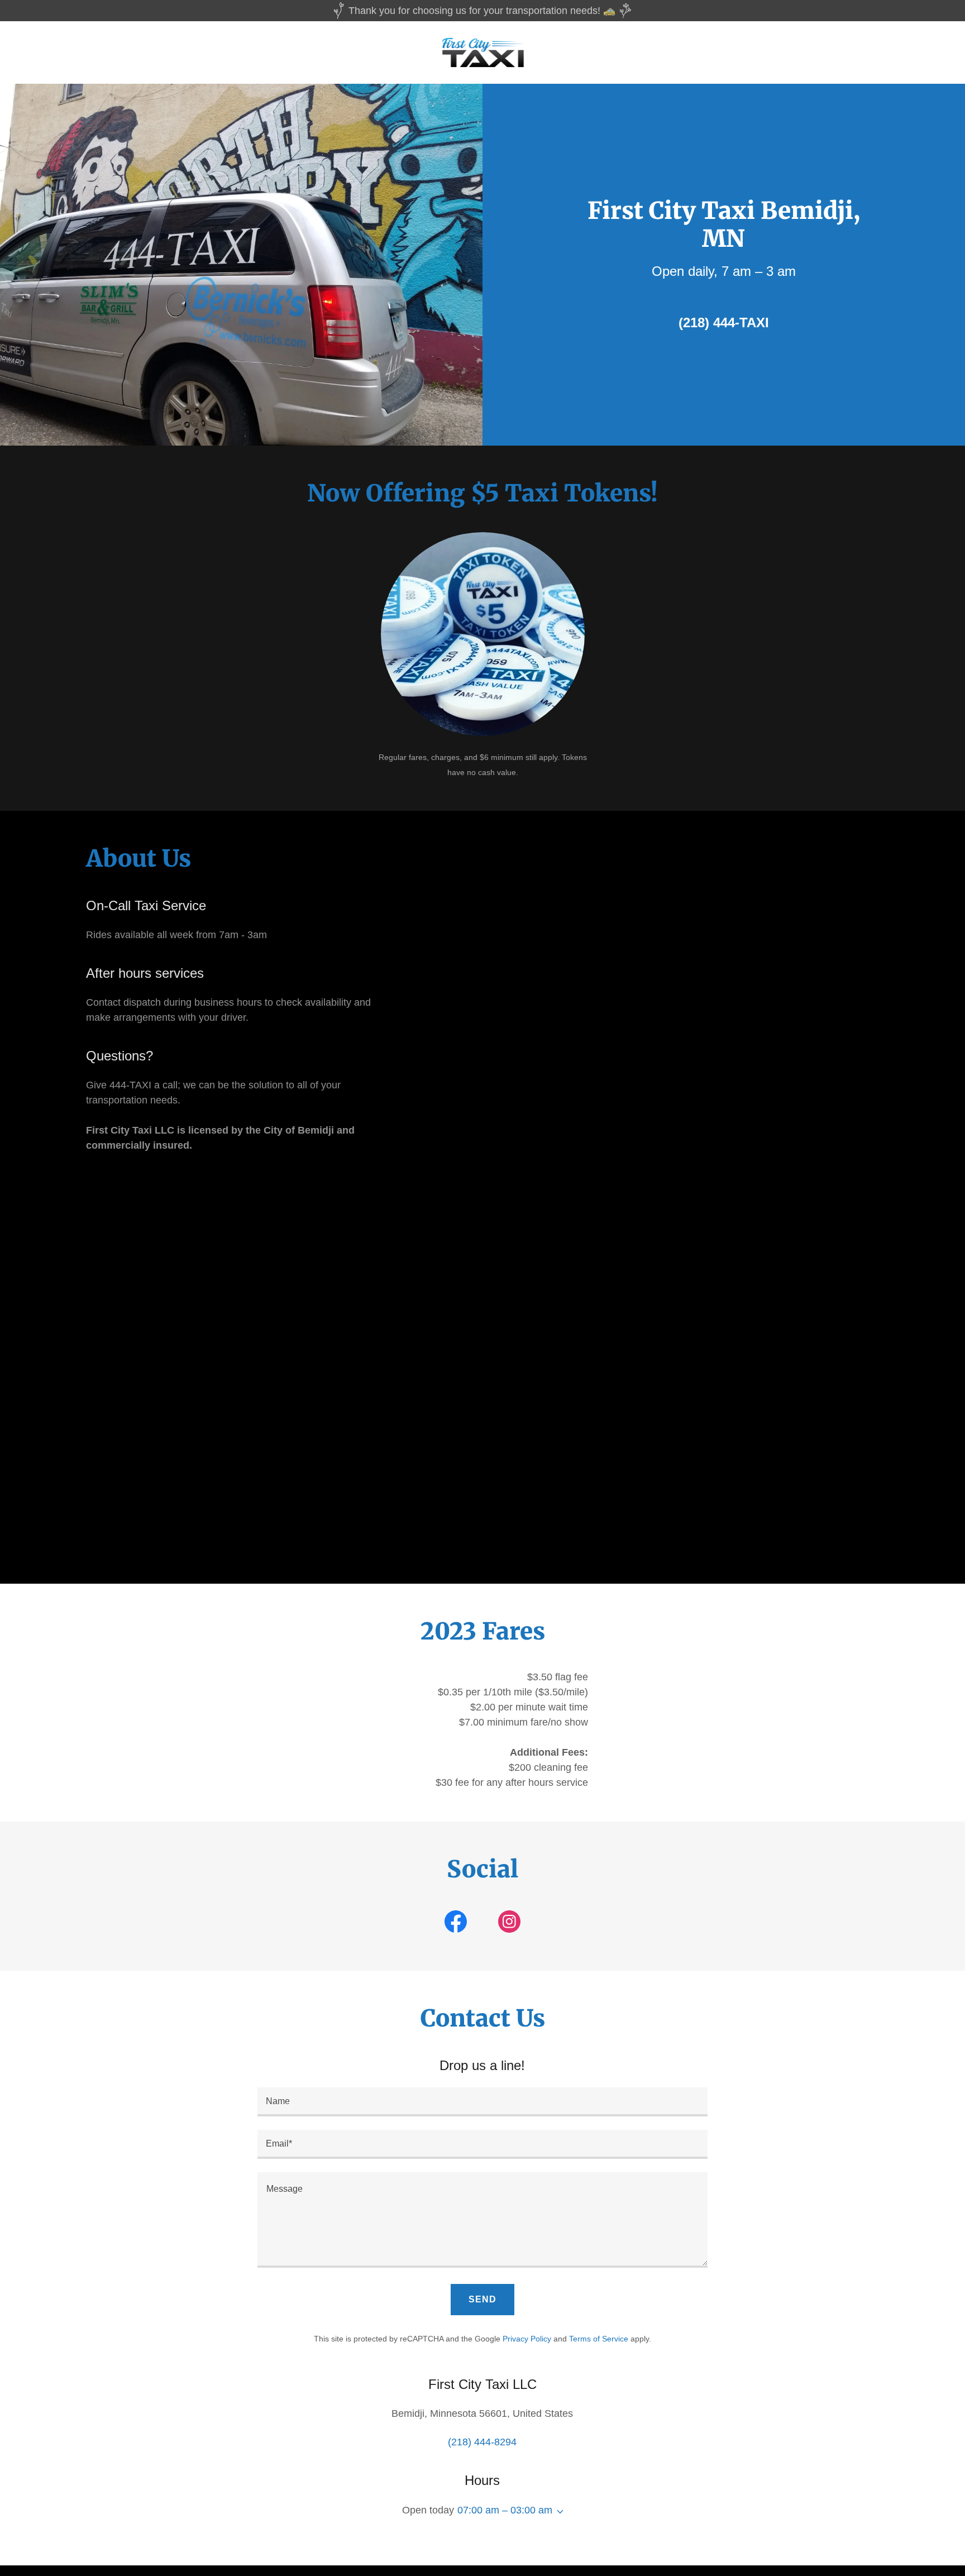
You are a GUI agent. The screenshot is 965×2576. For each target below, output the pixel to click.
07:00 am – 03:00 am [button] (505, 2510)
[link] (483, 52)
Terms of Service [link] (599, 2339)
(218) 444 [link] (707, 322)
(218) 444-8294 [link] (482, 2442)
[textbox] (482, 2102)
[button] (558, 2512)
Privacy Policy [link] (527, 2339)
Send (482, 2299)
